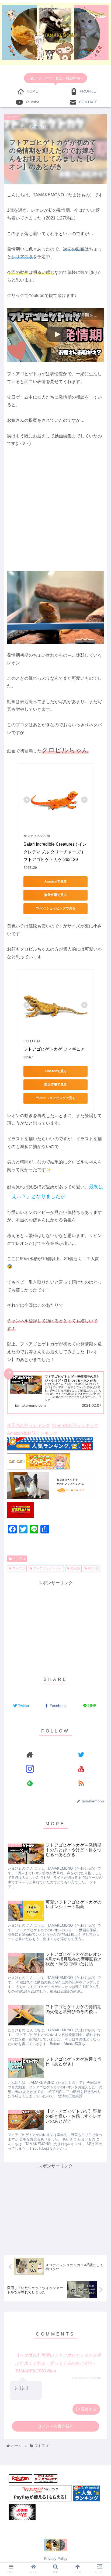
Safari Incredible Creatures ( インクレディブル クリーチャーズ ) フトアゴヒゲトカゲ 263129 (55, 852)
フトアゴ (18, 1559)
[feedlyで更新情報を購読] (30, 1783)
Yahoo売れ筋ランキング (75, 1425)
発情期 (93, 1568)
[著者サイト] (30, 1755)
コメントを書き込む (56, 2426)
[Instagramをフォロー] (30, 1769)
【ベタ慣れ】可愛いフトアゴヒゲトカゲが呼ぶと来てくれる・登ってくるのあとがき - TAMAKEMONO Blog (58, 2363)
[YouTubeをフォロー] (81, 1769)
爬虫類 (75, 1568)
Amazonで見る (56, 881)
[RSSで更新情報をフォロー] (81, 1783)
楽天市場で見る (55, 895)
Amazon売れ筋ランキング (32, 1433)
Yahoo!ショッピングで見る (56, 908)
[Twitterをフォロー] (81, 1755)
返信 (84, 2409)
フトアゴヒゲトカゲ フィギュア (54, 1049)
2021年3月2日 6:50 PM (87, 2378)
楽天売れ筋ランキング (29, 1425)
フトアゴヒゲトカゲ (47, 1568)
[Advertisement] (55, 513)
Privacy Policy (56, 2559)
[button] (100, 1232)
